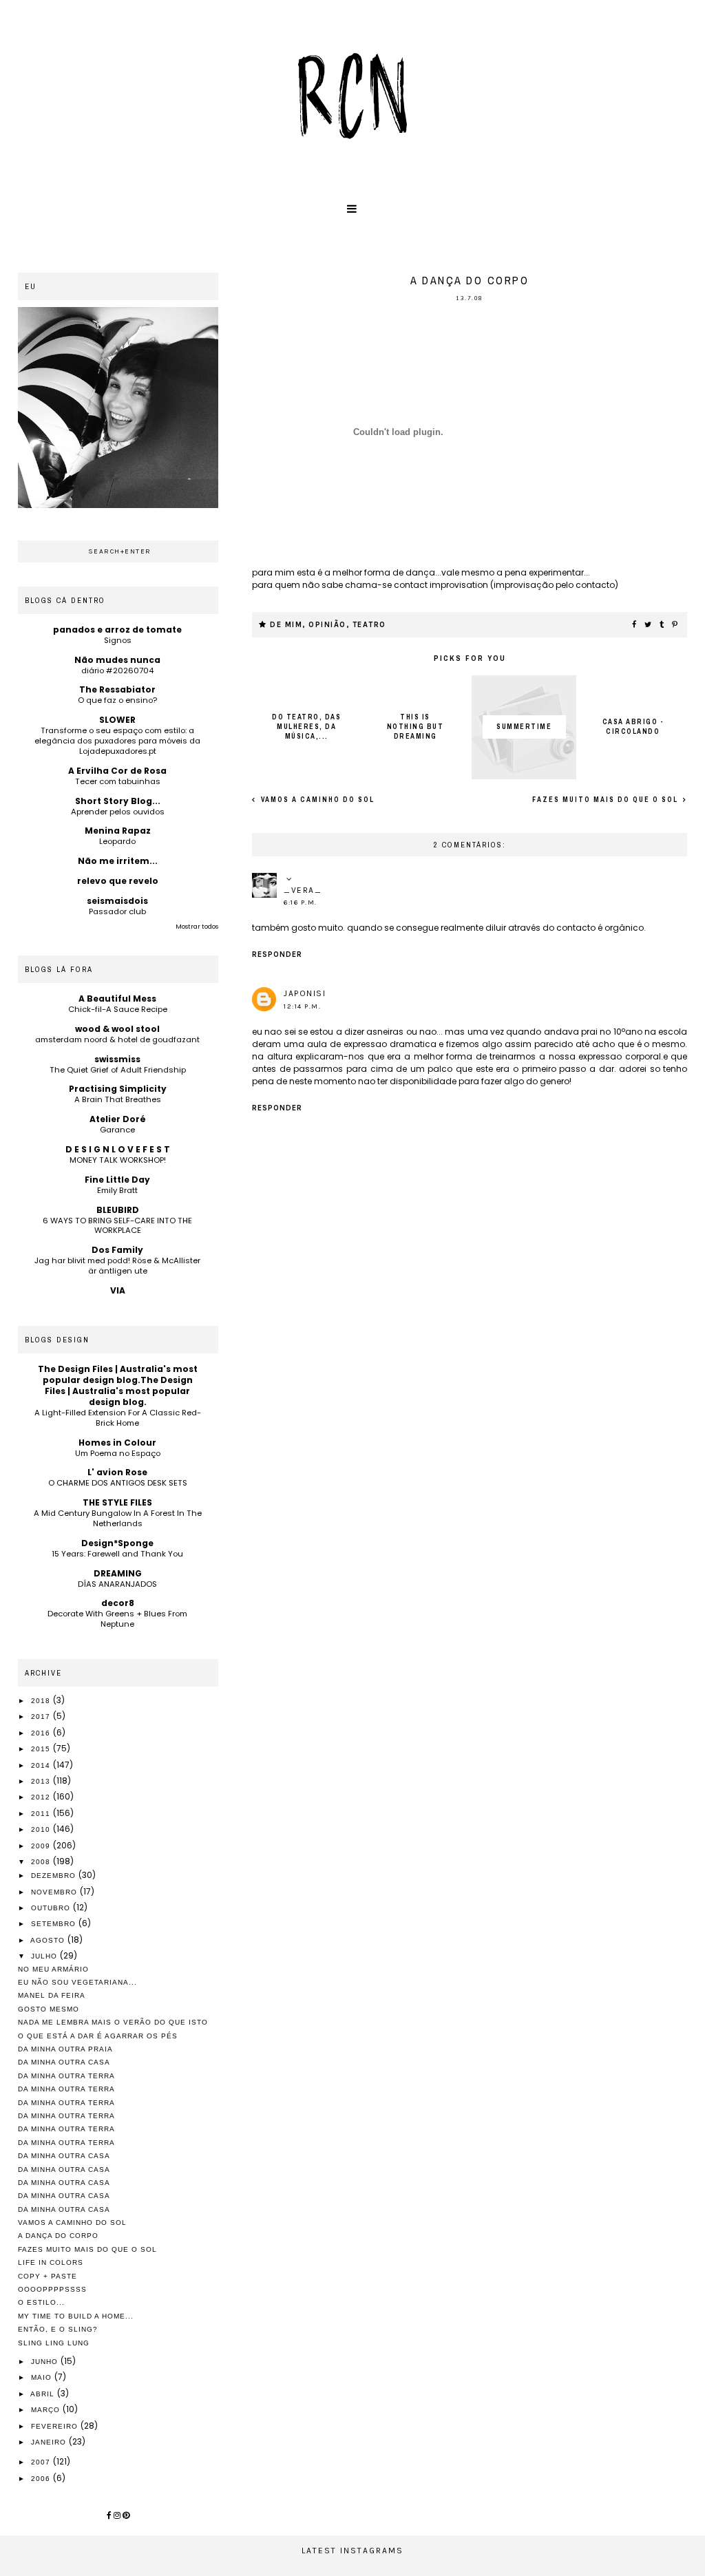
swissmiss (117, 1059)
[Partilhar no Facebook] (635, 625)
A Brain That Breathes (118, 1099)
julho (45, 1956)
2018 (42, 1701)
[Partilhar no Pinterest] (675, 625)
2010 (42, 1829)
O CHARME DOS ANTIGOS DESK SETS (118, 1483)
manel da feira (52, 1995)
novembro (55, 1892)
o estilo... (41, 2302)
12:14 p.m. (302, 1006)
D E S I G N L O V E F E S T (118, 1149)
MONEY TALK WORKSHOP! (118, 1160)
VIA (118, 1290)
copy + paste (48, 2276)
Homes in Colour (117, 1443)
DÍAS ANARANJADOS (117, 1584)
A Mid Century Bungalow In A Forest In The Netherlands (118, 1518)
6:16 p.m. (301, 902)
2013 (42, 1781)
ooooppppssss (52, 2289)
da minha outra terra (66, 2076)
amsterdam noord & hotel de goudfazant (117, 1039)
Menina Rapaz (118, 831)
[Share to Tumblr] (662, 625)
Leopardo (117, 841)
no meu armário (53, 1969)
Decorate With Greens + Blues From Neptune (117, 1619)
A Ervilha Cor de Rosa (117, 771)
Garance (117, 1130)
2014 (42, 1765)
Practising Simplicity (118, 1089)
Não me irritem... (118, 861)
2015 (42, 1749)
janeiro (50, 2442)
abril (44, 2394)
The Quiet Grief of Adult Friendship (118, 1070)
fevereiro (56, 2426)
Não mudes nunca (117, 660)
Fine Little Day (117, 1180)
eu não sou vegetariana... (77, 1982)
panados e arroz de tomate (117, 630)
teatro (369, 625)
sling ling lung (54, 2343)
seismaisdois (117, 901)
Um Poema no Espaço (118, 1453)
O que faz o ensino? (117, 700)
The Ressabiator (117, 689)
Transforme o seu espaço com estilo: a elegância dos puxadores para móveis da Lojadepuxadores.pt (117, 741)
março (47, 2410)
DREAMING (118, 1573)
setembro (55, 1924)
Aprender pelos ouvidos (118, 812)
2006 (42, 2479)
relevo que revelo (118, 881)
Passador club (117, 911)
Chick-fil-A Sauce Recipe (118, 1009)
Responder (277, 954)
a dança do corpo (58, 2236)
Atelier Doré (118, 1119)
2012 (42, 1797)
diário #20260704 (117, 671)
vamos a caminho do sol (316, 800)
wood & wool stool (117, 1029)
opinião (327, 625)
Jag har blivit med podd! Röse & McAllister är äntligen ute (117, 1266)
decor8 (118, 1603)
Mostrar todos (197, 927)
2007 (42, 2462)
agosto (49, 1940)
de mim (286, 625)
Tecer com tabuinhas (118, 781)
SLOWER (117, 720)
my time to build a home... (76, 2316)
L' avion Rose (117, 1472)
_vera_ (303, 890)
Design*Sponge (117, 1543)
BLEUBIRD (118, 1210)
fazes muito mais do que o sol (607, 800)
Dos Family (117, 1250)
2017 (42, 1717)
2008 (42, 1862)
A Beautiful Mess (117, 999)
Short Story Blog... (118, 801)
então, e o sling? (58, 2329)
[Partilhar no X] (649, 625)
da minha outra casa (64, 2062)
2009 (42, 1846)
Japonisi (305, 993)
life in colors (51, 2262)
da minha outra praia (65, 2049)
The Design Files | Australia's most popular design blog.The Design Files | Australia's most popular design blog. (118, 1385)
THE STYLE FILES (117, 1502)
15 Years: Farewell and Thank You (117, 1554)
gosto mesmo (49, 2009)
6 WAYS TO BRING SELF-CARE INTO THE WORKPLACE (117, 1226)
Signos (118, 640)
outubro (52, 1908)
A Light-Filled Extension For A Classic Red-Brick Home (118, 1418)
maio (43, 2377)
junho (46, 2362)
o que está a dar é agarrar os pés (98, 2036)
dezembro (55, 1876)
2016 (42, 1733)
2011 (42, 1814)
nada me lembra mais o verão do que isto (113, 2022)
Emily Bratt (117, 1190)
